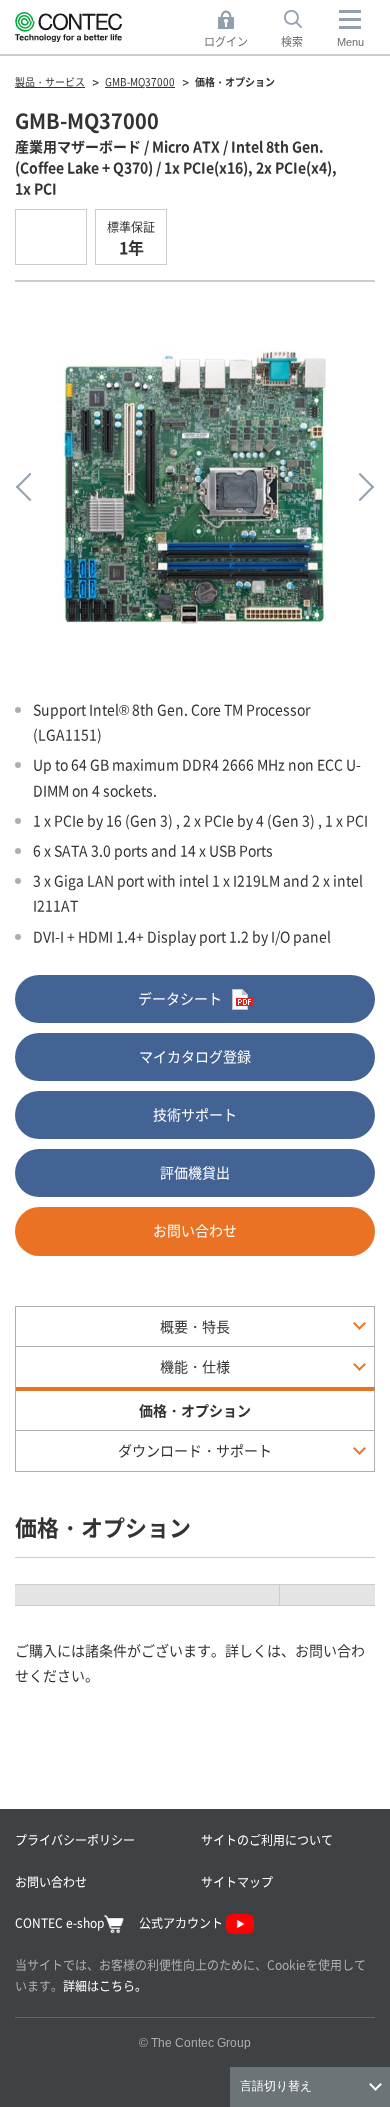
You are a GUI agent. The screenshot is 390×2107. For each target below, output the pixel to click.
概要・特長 (195, 1326)
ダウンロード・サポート (195, 1450)
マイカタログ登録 (195, 1056)
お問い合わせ (195, 1230)
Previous (30, 487)
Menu (350, 42)
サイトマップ (237, 1881)
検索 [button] (303, 30)
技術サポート (195, 1114)
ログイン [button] (231, 30)
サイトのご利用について (267, 1839)
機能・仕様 (195, 1366)
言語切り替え (276, 2086)
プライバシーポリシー (75, 1839)
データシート (180, 998)
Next (360, 487)
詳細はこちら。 (105, 1985)
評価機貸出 (195, 1172)
